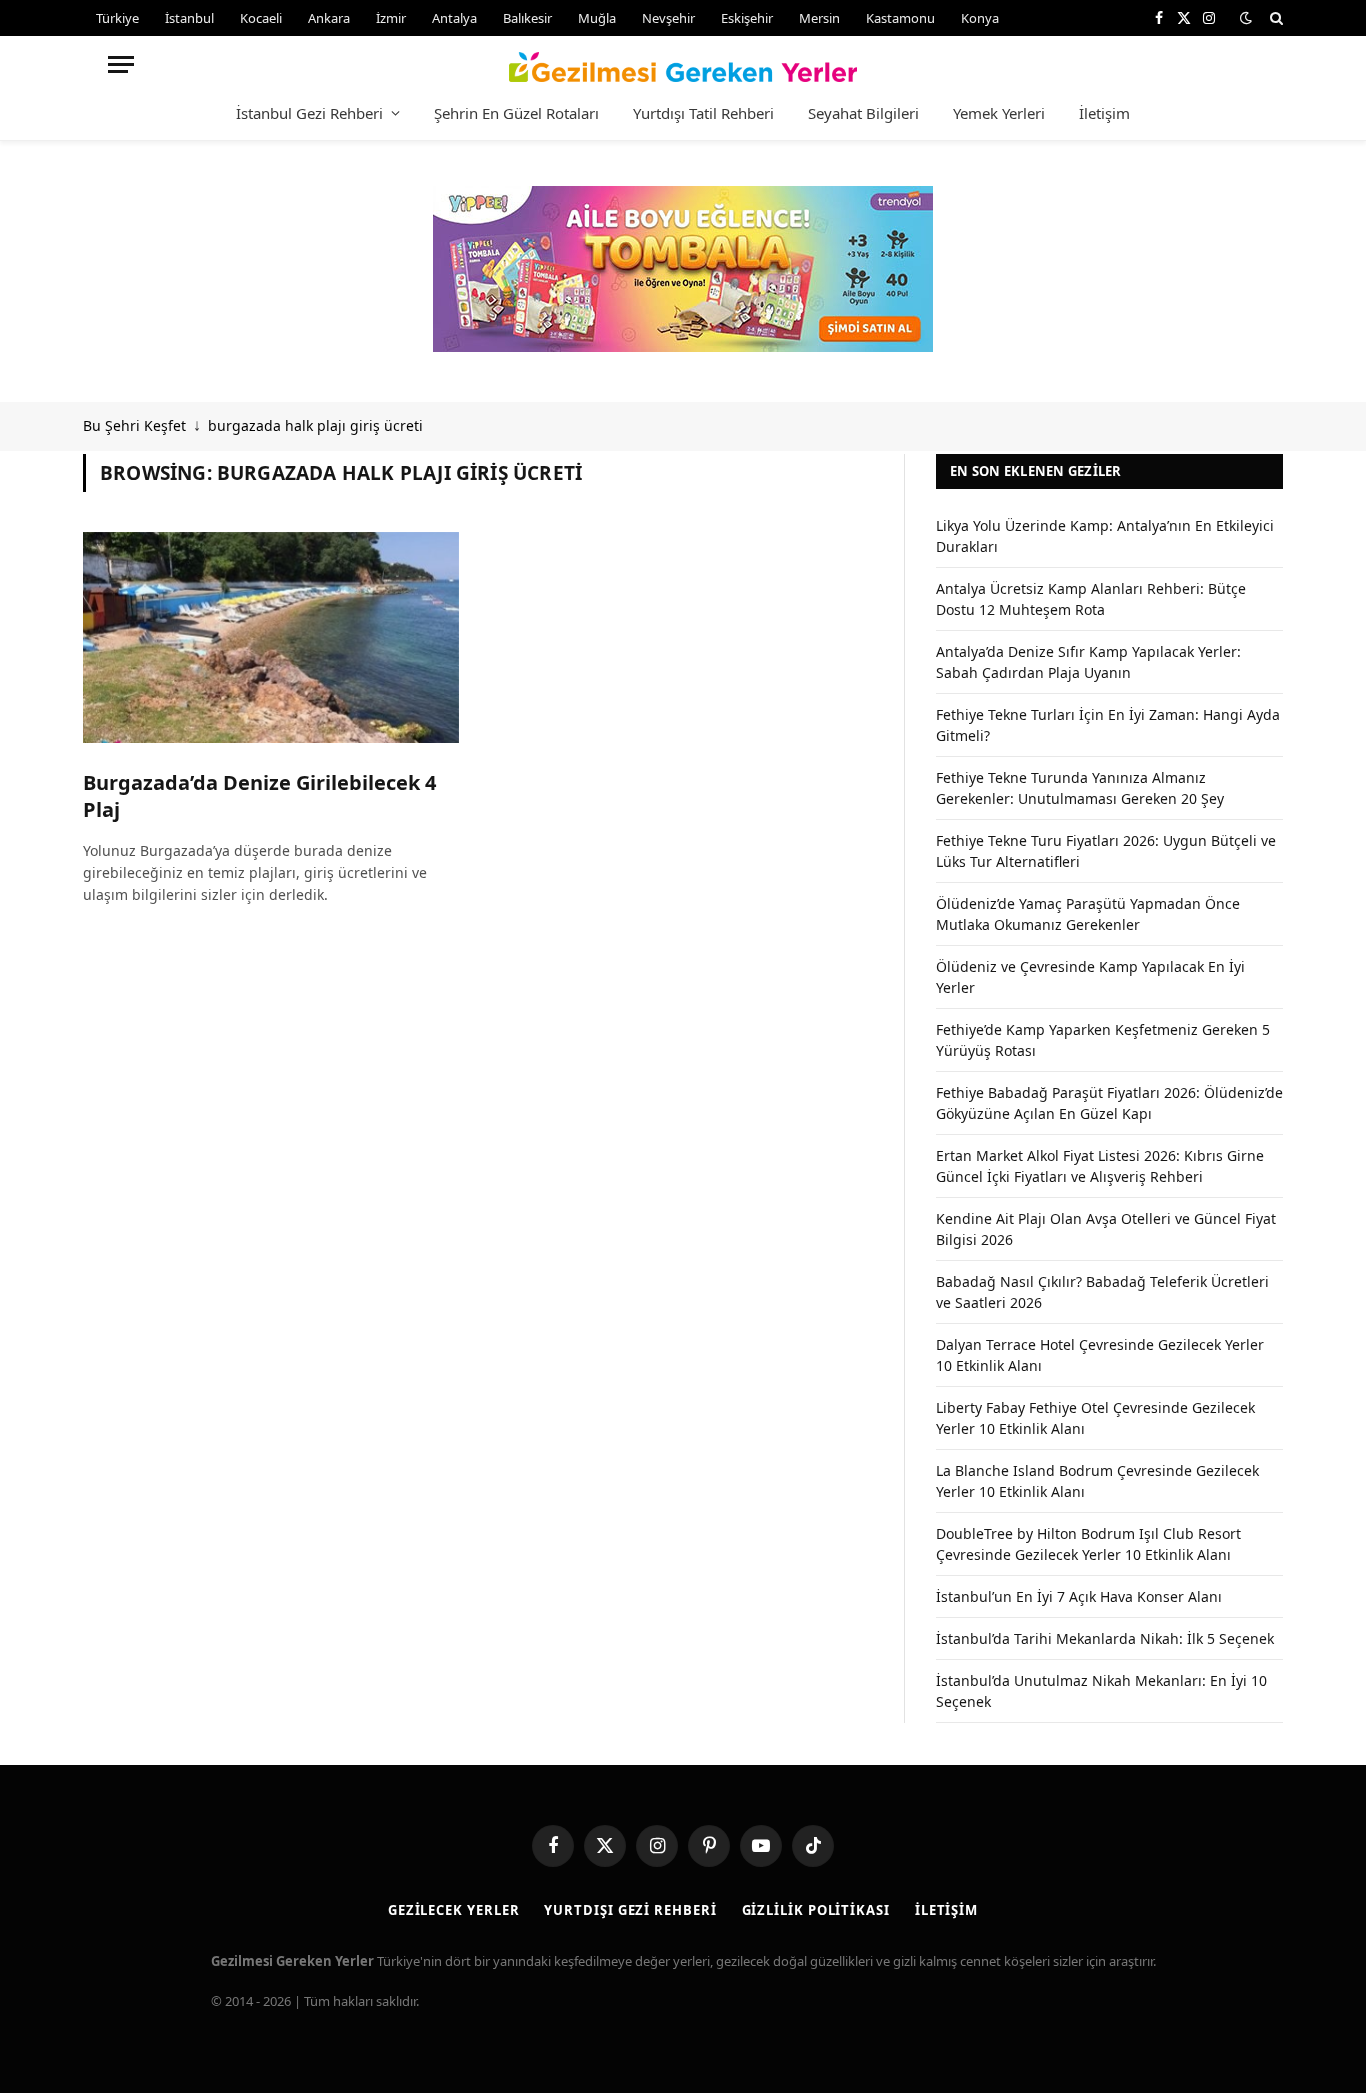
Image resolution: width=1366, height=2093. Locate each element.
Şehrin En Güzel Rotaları (516, 113)
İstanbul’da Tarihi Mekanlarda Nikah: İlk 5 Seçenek (1105, 1638)
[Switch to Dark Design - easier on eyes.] (1246, 18)
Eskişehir (747, 18)
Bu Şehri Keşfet (134, 425)
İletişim (1104, 113)
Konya (980, 18)
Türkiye (117, 18)
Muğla (597, 18)
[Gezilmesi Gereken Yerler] (683, 64)
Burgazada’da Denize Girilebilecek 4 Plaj (259, 796)
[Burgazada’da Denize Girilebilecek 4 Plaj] (271, 638)
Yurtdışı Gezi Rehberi (630, 1910)
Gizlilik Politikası (816, 1910)
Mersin (819, 18)
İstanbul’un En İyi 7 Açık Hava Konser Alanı (1079, 1596)
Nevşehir (668, 18)
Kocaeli (261, 18)
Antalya (454, 18)
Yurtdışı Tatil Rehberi (703, 113)
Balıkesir (527, 18)
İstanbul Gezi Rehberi (309, 113)
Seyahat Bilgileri (863, 113)
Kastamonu (900, 18)
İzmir (391, 18)
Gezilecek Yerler (454, 1910)
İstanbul (189, 18)
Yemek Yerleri (999, 113)
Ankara (329, 18)
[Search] (1274, 18)
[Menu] (121, 64)
